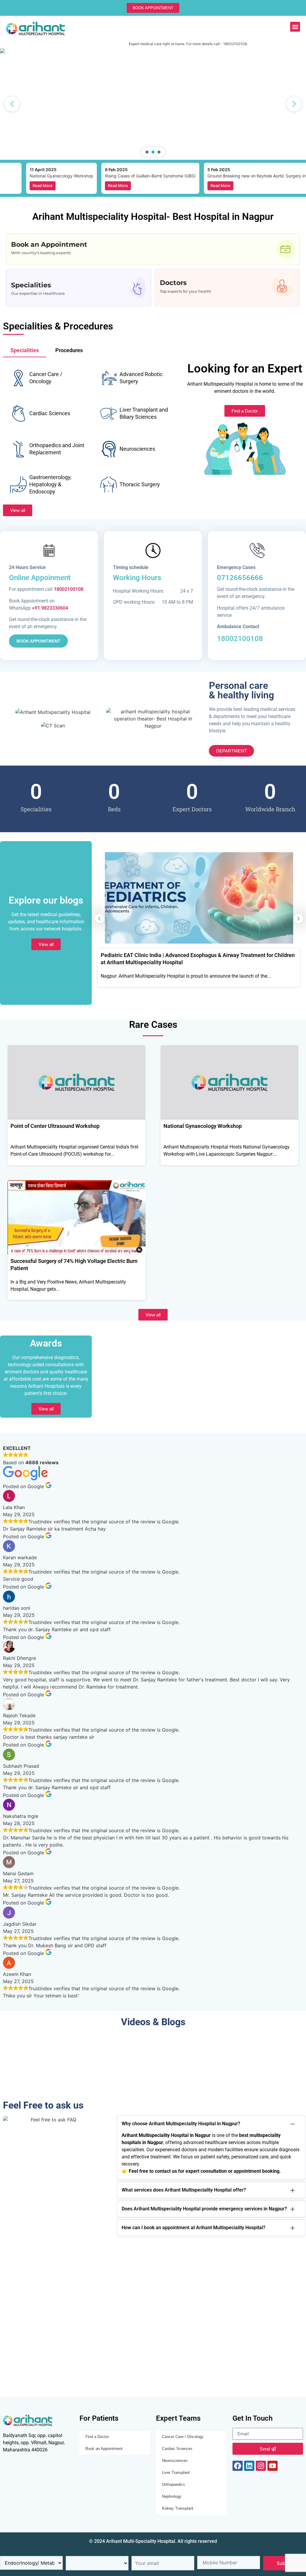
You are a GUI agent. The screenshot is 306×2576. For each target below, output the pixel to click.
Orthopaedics (173, 2484)
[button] (295, 27)
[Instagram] (261, 2466)
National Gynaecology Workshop (203, 1126)
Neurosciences (175, 2461)
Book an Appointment (104, 2449)
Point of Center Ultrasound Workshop (55, 1126)
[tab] (25, 351)
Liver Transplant (176, 2472)
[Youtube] (273, 2466)
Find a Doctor (97, 2437)
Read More (20, 185)
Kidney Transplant (178, 2508)
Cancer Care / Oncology (183, 2437)
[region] (153, 104)
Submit (285, 2563)
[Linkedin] (249, 2466)
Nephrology (172, 2496)
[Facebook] (238, 2466)
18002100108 (240, 639)
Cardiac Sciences (177, 2449)
